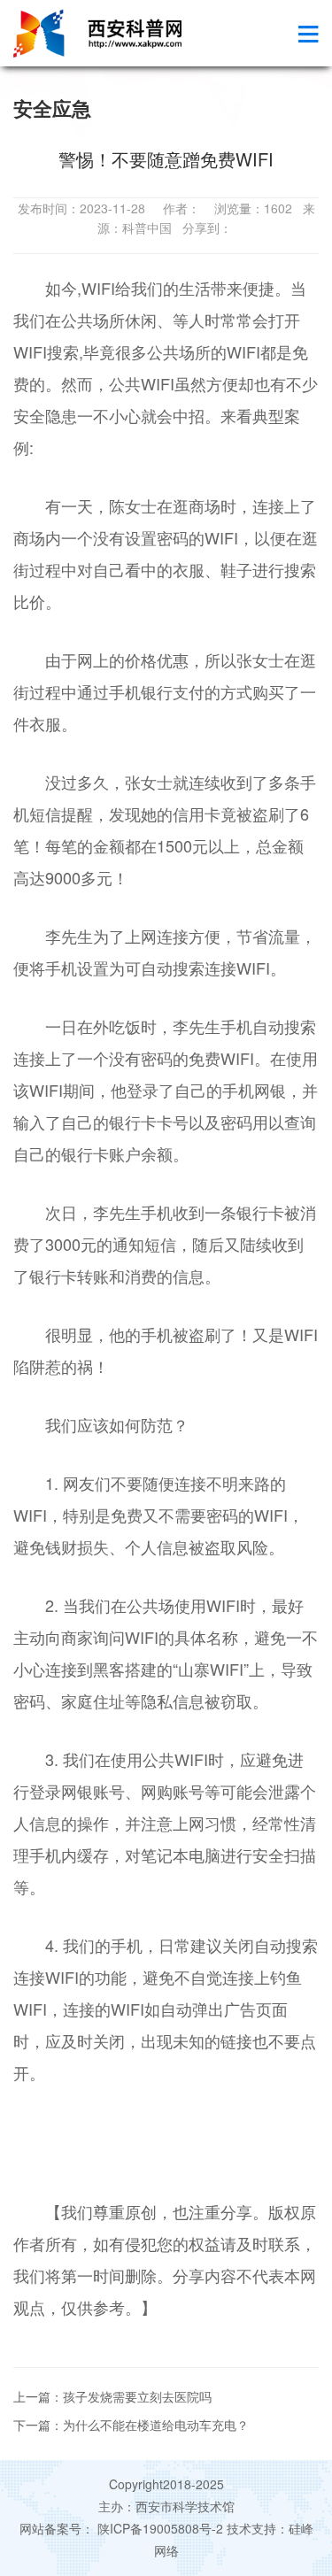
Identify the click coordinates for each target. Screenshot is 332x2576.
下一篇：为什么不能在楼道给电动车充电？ (131, 2425)
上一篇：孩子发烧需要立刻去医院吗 (112, 2396)
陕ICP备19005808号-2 (160, 2528)
